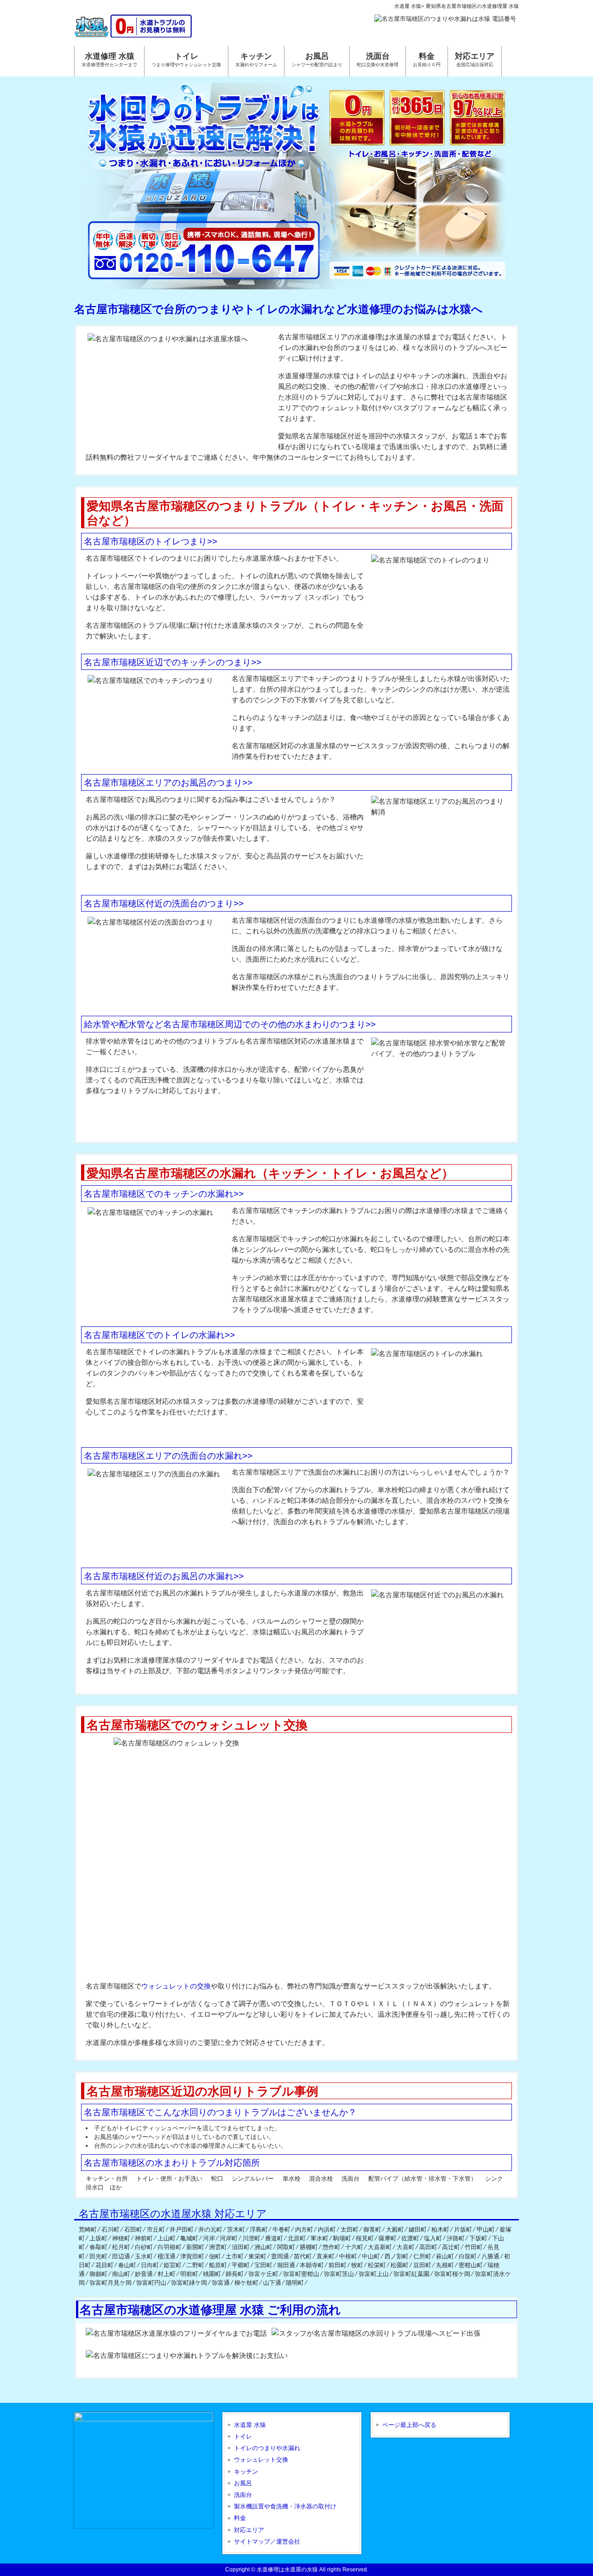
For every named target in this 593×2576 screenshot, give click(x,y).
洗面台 (243, 2495)
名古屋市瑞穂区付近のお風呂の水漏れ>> (164, 1576)
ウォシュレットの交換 (176, 1986)
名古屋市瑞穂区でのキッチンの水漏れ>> (164, 1194)
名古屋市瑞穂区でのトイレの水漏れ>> (159, 1335)
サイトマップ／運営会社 (267, 2542)
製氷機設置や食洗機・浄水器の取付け (285, 2506)
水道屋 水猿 (250, 2425)
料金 (240, 2518)
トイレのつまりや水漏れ (267, 2448)
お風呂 (243, 2483)
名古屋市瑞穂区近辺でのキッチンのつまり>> (173, 662)
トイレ (243, 2436)
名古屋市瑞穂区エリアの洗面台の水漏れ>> (168, 1456)
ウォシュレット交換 (261, 2460)
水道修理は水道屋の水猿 (287, 2570)
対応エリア (249, 2530)
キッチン (246, 2472)
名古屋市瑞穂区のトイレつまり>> (151, 541)
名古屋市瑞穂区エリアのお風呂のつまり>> (168, 783)
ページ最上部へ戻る (409, 2425)
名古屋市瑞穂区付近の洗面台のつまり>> (164, 903)
